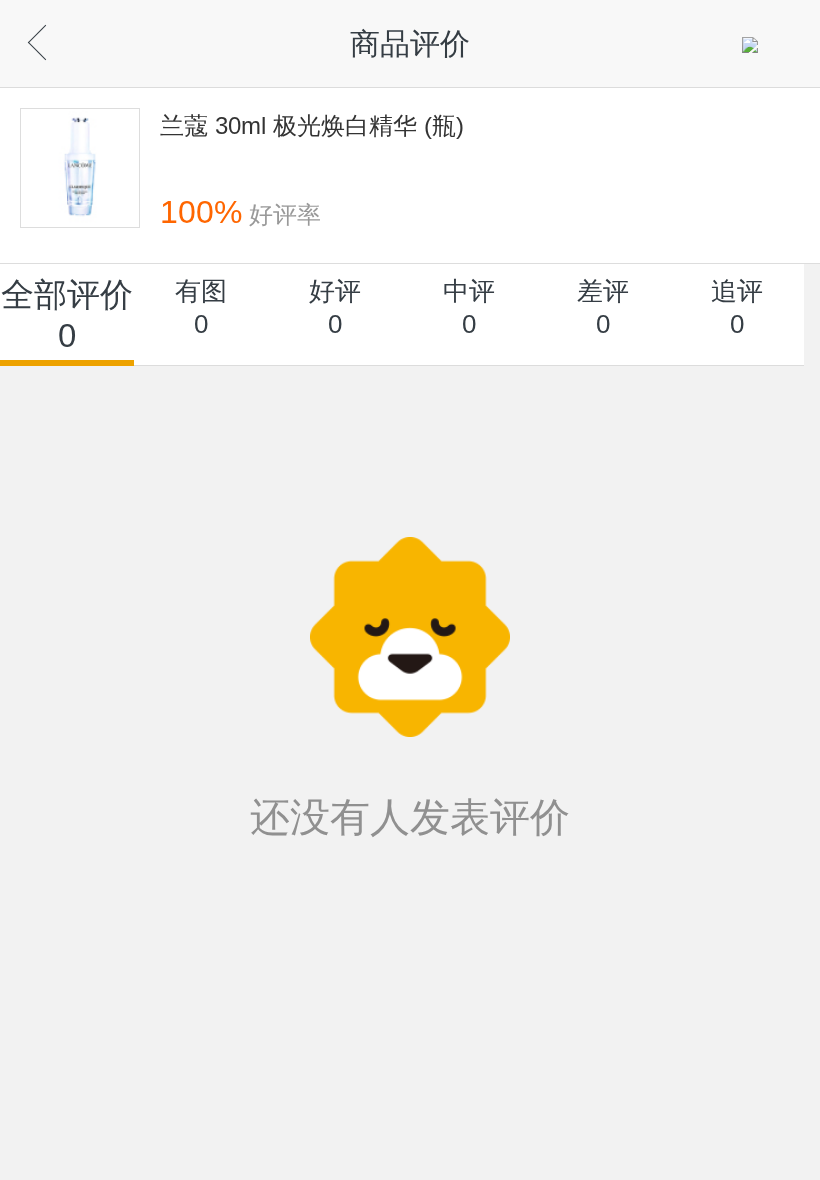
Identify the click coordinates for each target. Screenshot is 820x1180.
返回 (70, 37)
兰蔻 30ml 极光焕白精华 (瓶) (312, 125)
